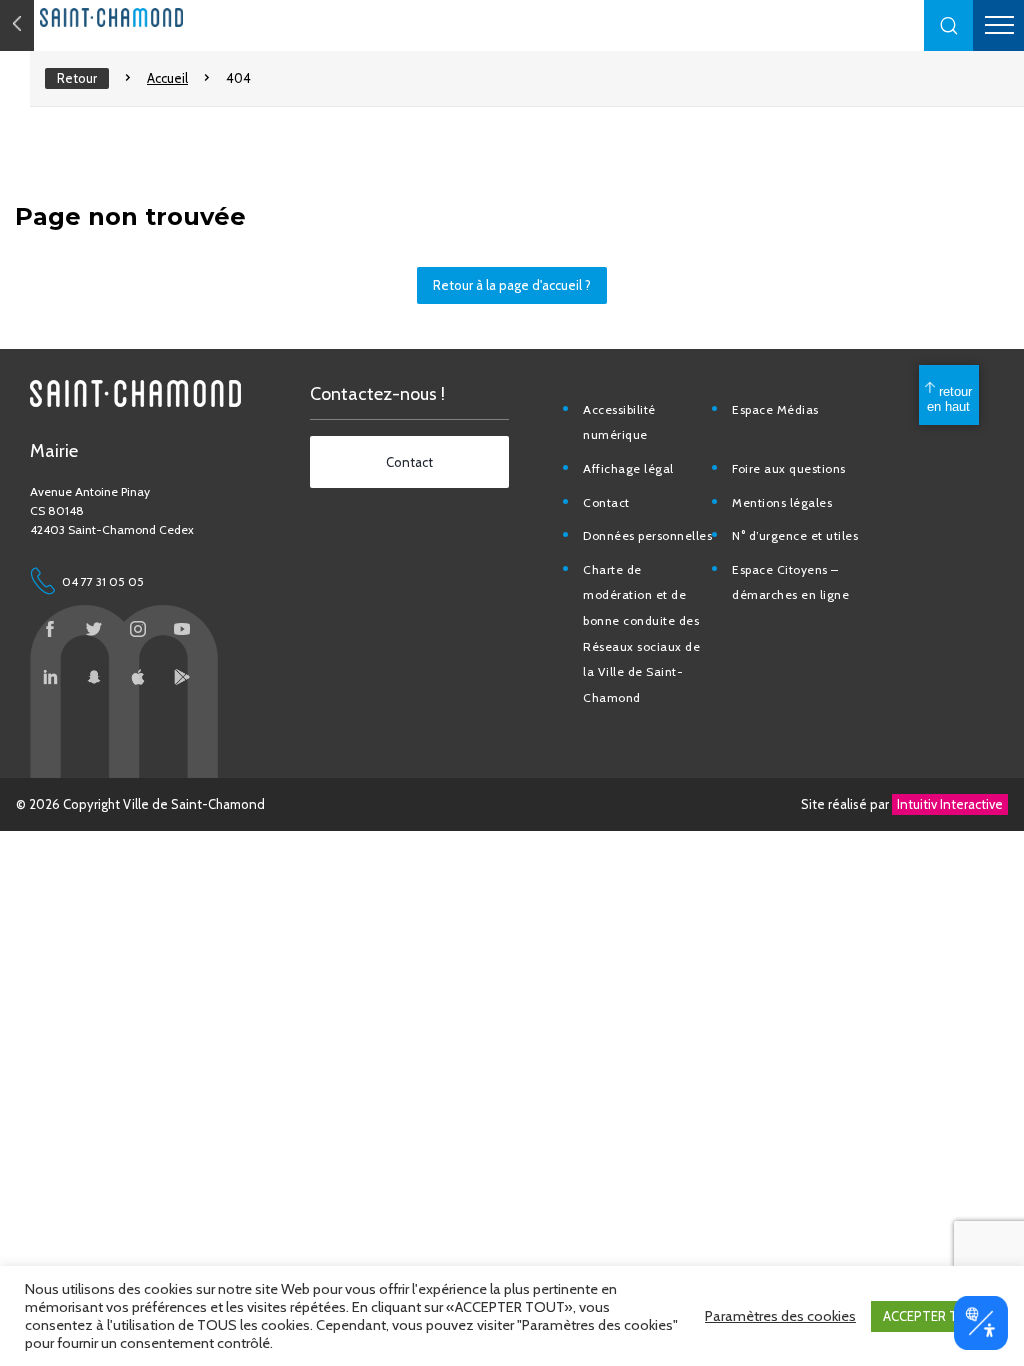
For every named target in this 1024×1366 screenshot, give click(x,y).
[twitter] (94, 629)
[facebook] (50, 629)
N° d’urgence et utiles (795, 535)
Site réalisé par (902, 804)
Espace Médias (775, 409)
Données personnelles (647, 535)
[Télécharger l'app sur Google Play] (182, 677)
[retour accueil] (17, 25)
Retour (77, 78)
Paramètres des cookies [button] (780, 1316)
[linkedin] (50, 677)
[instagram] (138, 629)
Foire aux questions (789, 468)
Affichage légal (628, 468)
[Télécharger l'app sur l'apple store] (138, 677)
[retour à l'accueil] (150, 17)
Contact (606, 502)
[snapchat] (94, 677)
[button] (949, 25)
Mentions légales (782, 502)
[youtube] (182, 629)
